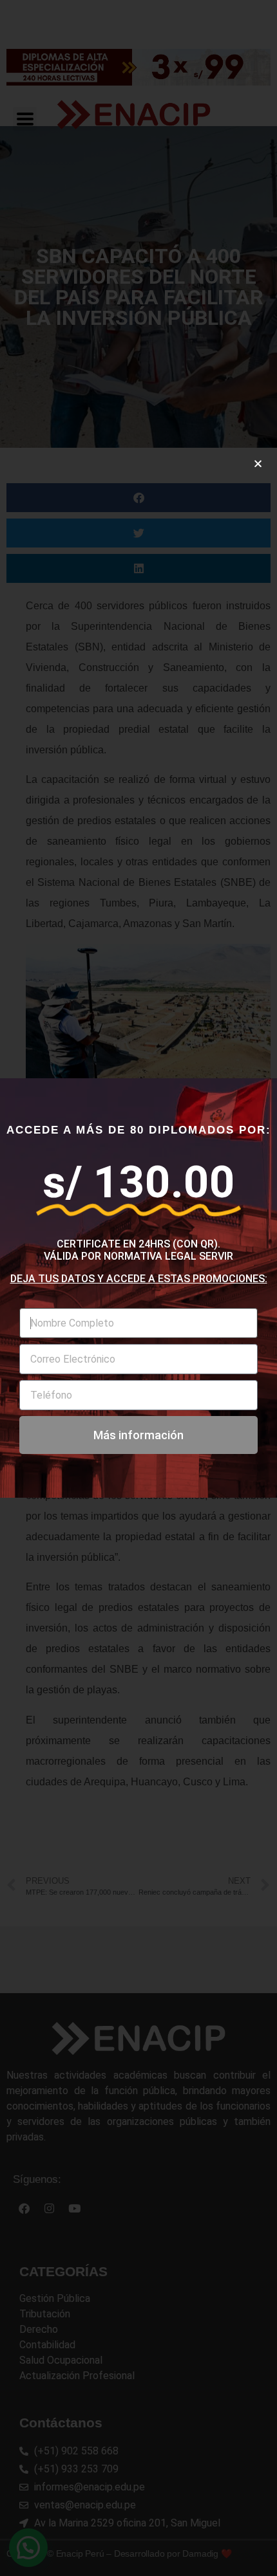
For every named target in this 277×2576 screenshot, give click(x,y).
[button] (258, 464)
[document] (138, 1288)
